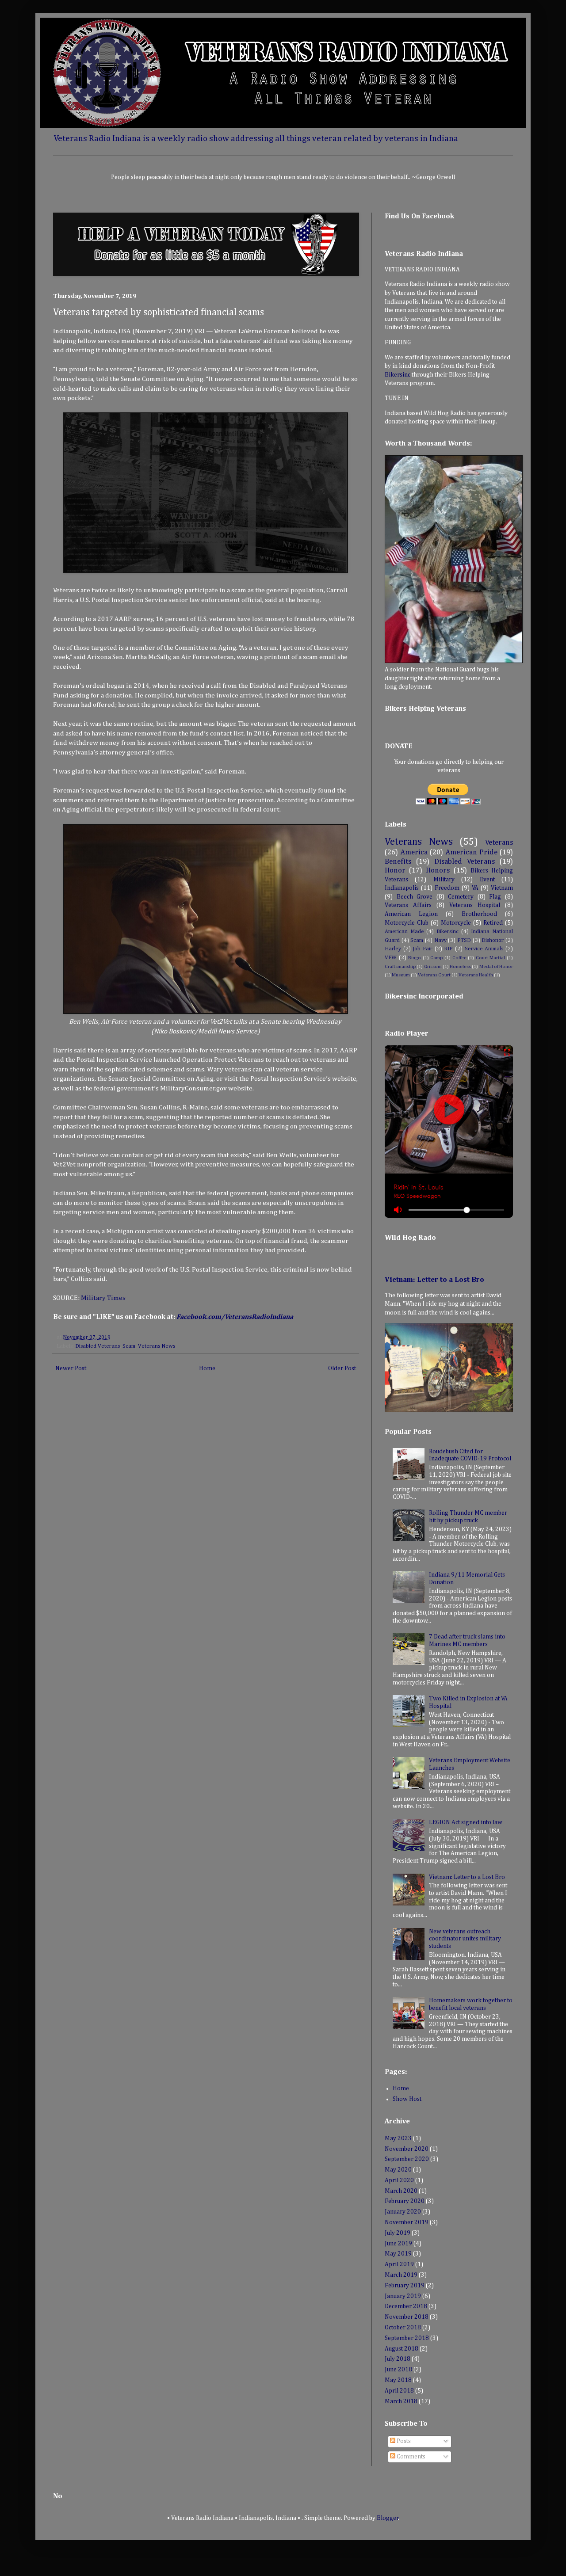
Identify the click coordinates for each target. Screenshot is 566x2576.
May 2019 (398, 2254)
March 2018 (401, 2401)
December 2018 (406, 2306)
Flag (495, 897)
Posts (403, 2441)
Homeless (460, 966)
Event (487, 880)
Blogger (388, 2518)
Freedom (447, 888)
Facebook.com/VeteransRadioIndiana (235, 1317)
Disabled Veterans (98, 1346)
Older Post (342, 1368)
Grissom (433, 966)
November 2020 (407, 2149)
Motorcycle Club (407, 923)
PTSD (464, 940)
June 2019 (398, 2244)
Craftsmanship (400, 966)
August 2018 (402, 2349)
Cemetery (461, 897)
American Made (404, 932)
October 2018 (403, 2328)
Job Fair (423, 949)
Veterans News (157, 1346)
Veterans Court (434, 975)
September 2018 (407, 2338)
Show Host (407, 2099)
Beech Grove (415, 897)
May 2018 (398, 2380)
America (414, 852)
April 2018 (399, 2391)
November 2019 (407, 2222)
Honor (395, 871)
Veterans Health (476, 975)
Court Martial (491, 958)
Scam (129, 1346)
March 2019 (401, 2275)
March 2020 (401, 2191)
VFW (391, 958)
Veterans (499, 843)
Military (444, 880)
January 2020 (403, 2212)
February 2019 (405, 2286)
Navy (440, 940)
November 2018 (407, 2317)
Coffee (459, 958)
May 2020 (398, 2170)
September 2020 (407, 2159)
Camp (436, 958)
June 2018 (398, 2370)
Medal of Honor (496, 966)
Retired (493, 923)
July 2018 (398, 2359)
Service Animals (484, 949)
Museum (401, 975)
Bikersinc (398, 375)
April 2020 (399, 2180)
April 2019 (399, 2264)
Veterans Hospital (475, 905)
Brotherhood (479, 914)
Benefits (398, 862)
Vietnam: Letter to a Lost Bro (434, 1280)
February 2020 (405, 2201)
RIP (448, 949)
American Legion (411, 914)
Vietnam (502, 888)
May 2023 (398, 2138)
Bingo (415, 958)
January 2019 (403, 2296)
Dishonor (493, 940)
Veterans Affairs (408, 905)
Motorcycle (456, 923)
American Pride (471, 852)
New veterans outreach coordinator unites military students (465, 1939)
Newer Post (71, 1368)
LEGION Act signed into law (466, 1822)
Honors (438, 871)
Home (207, 1368)
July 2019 (398, 2233)
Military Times (104, 1298)
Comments (410, 2457)
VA (475, 888)
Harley (393, 949)
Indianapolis (402, 888)
